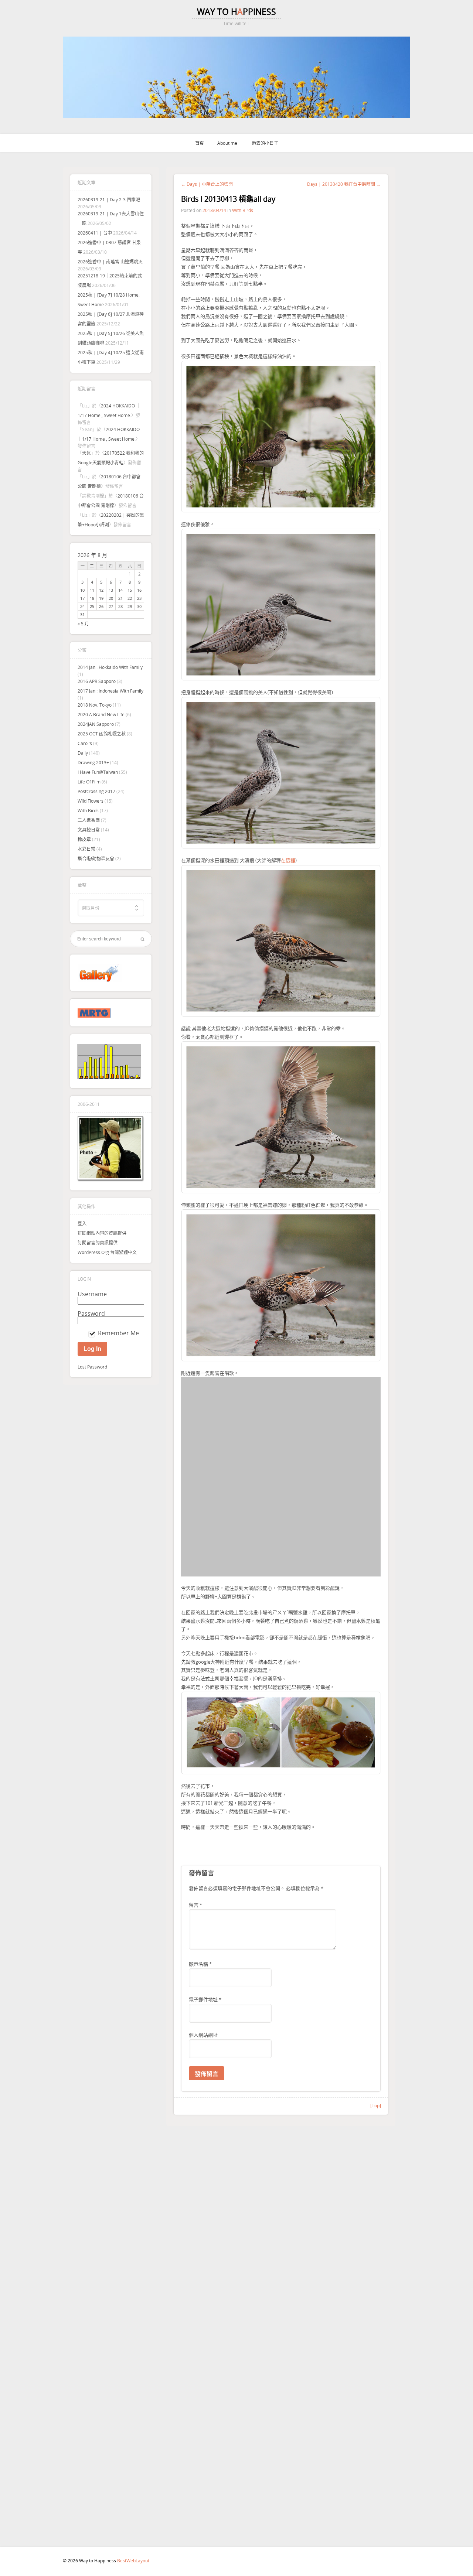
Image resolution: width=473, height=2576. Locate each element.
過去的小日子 (265, 143)
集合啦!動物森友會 (96, 858)
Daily (83, 753)
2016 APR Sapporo (97, 681)
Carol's (85, 743)
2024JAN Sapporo (96, 724)
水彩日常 (86, 849)
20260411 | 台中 (95, 233)
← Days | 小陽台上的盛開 (207, 184)
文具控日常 (89, 830)
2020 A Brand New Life (101, 714)
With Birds (88, 810)
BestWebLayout (133, 2560)
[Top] (376, 2058)
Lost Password (92, 1367)
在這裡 (288, 860)
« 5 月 (83, 623)
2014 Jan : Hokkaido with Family (110, 667)
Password (91, 1313)
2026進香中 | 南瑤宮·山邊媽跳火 (110, 262)
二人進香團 (89, 820)
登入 (82, 1223)
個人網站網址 (203, 1988)
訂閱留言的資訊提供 (98, 1243)
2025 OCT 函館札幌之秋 (102, 734)
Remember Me (118, 1333)
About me (227, 143)
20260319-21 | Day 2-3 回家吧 (109, 199)
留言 (195, 1858)
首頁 (200, 143)
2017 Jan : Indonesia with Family (110, 691)
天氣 (86, 453)
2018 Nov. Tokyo (95, 705)
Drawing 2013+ (93, 762)
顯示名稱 (200, 1917)
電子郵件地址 (205, 1952)
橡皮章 (84, 839)
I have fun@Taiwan (98, 772)
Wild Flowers (91, 801)
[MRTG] (94, 1016)
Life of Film (89, 782)
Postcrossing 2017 (96, 791)
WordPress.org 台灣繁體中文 (107, 1252)
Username (92, 1294)
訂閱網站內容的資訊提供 (102, 1233)
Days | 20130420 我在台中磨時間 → (344, 184)
